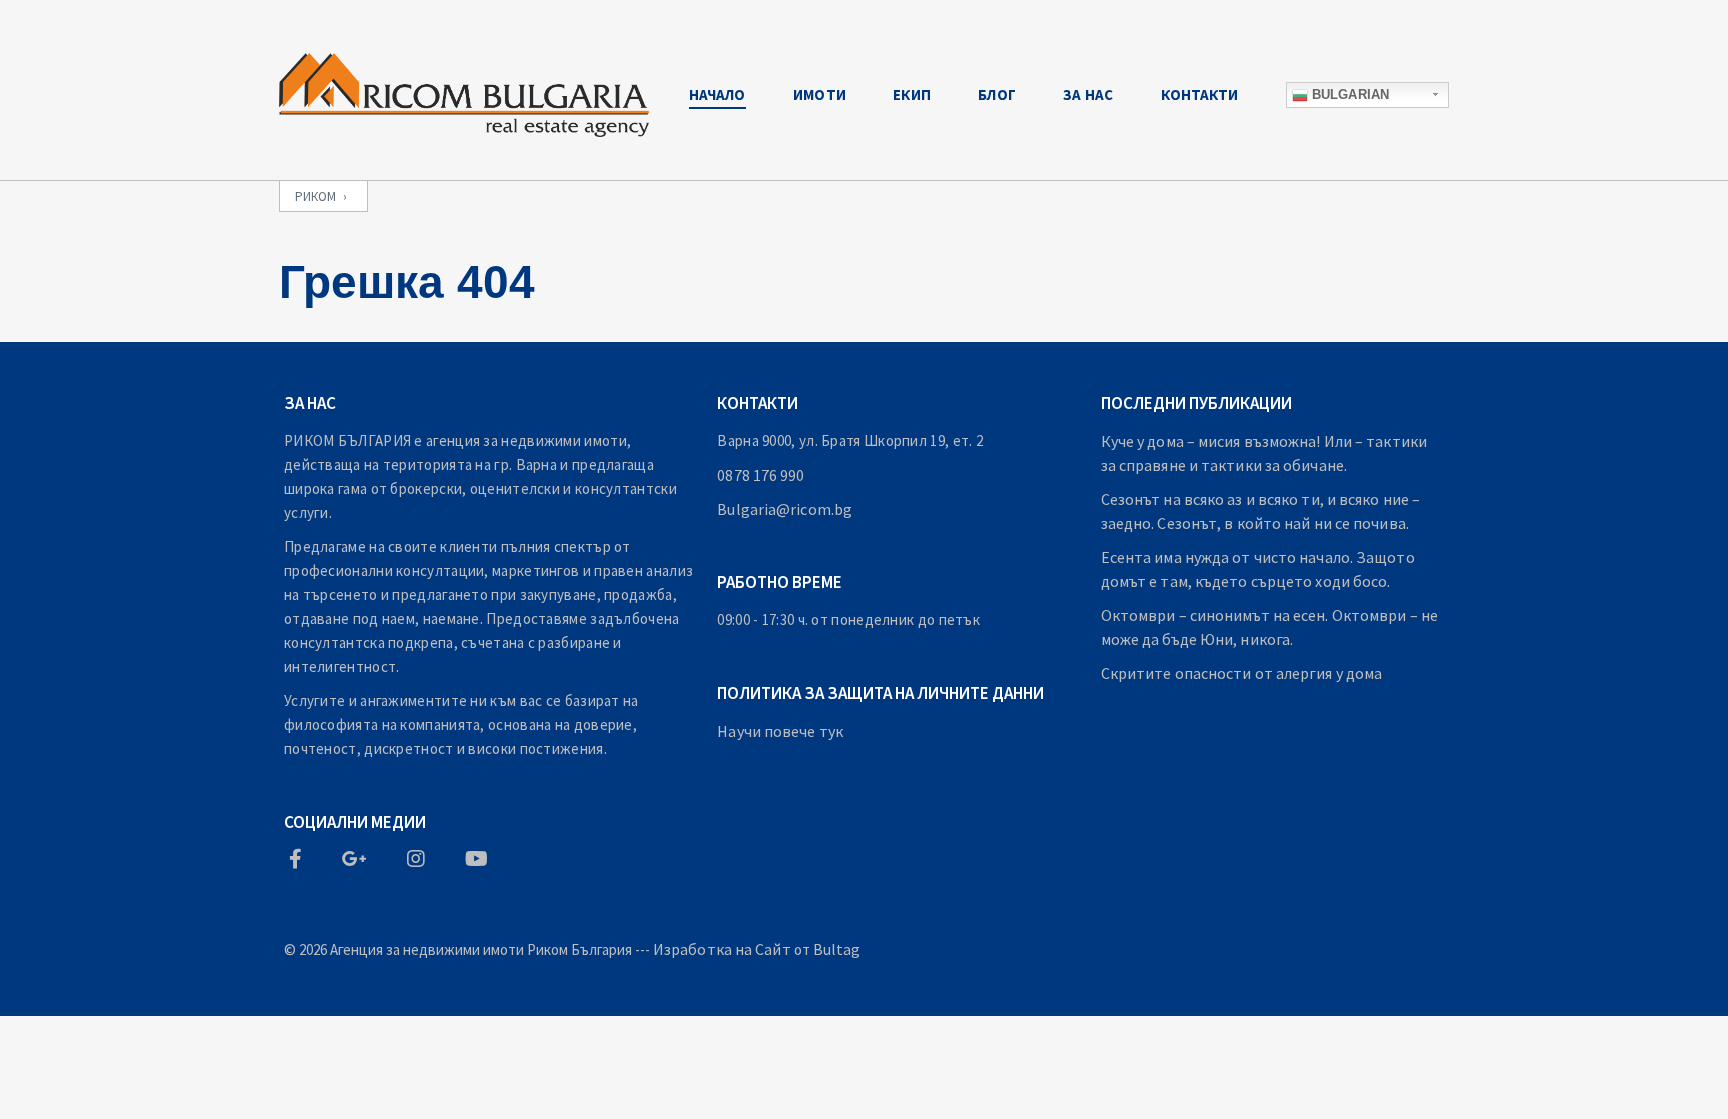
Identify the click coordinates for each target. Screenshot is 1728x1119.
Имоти (819, 94)
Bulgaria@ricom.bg (784, 509)
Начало (717, 94)
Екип (911, 94)
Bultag (837, 949)
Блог (996, 94)
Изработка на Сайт (722, 949)
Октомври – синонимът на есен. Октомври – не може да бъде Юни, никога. (1269, 627)
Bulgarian (1348, 94)
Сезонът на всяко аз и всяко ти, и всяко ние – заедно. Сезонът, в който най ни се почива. (1261, 511)
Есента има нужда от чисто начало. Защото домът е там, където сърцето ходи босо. (1258, 569)
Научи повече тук (780, 731)
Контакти (1200, 94)
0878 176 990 (760, 475)
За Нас (1088, 94)
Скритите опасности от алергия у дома (1242, 673)
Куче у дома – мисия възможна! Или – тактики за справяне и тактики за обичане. (1264, 453)
